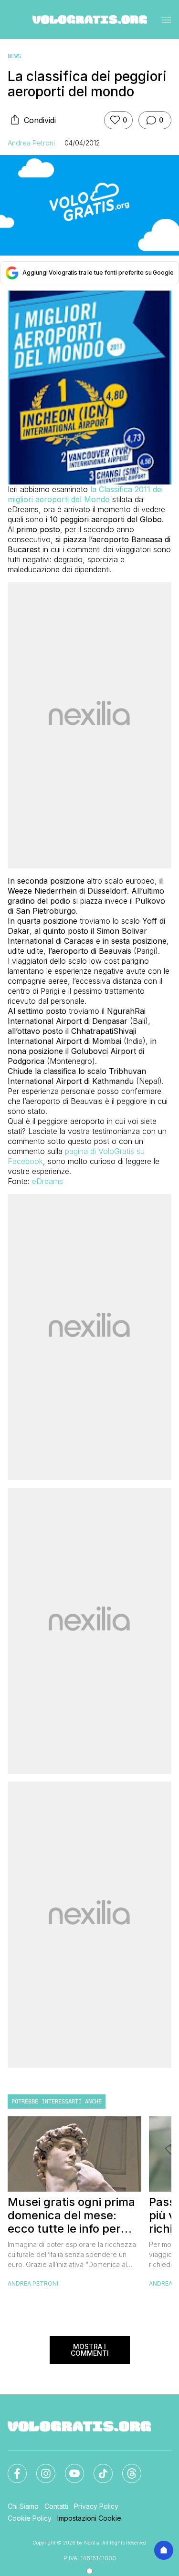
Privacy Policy (96, 2506)
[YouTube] (69, 2468)
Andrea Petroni (31, 143)
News (14, 56)
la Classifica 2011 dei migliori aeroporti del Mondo (85, 494)
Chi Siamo (23, 2506)
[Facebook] (11, 2468)
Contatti (56, 2506)
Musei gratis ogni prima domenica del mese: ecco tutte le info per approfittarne (71, 2215)
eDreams (47, 1181)
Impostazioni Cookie (89, 2518)
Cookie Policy (30, 2518)
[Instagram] (40, 2468)
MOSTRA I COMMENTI (90, 2350)
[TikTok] (97, 2468)
